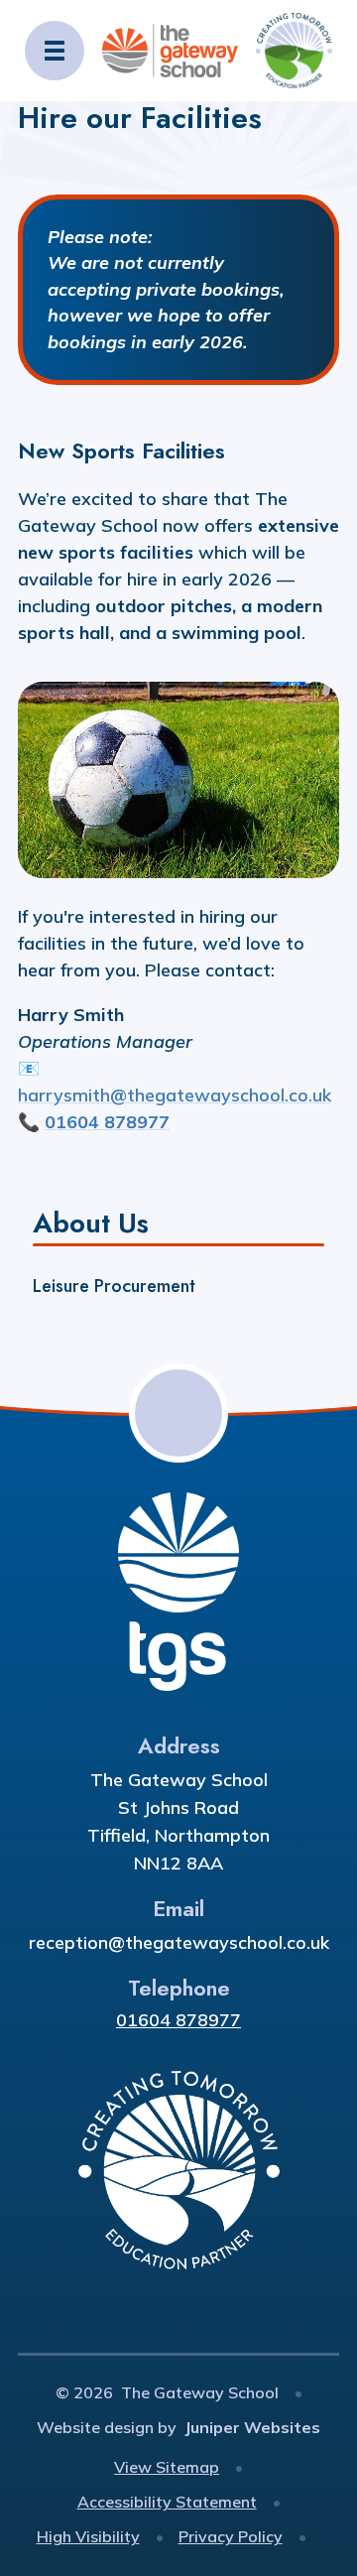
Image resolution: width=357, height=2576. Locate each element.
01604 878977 (178, 2020)
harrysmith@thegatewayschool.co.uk (175, 1095)
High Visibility (88, 2536)
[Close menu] (55, 51)
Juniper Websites (252, 2427)
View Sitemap (167, 2467)
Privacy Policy (231, 2536)
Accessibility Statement (167, 2502)
